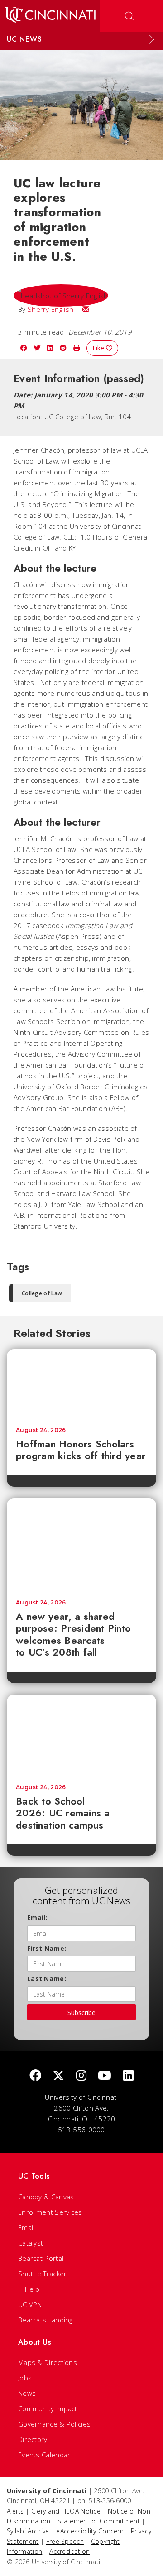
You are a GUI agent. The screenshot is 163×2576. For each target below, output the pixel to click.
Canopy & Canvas (46, 2197)
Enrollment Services (50, 2212)
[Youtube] (105, 2076)
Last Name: (47, 1979)
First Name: (47, 1948)
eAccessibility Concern (90, 2531)
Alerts (15, 2511)
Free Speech (65, 2541)
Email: (37, 1918)
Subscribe (81, 2013)
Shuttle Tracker (43, 2274)
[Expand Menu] (152, 39)
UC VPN (30, 2304)
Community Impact (48, 2408)
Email (26, 2227)
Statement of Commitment (99, 2521)
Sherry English (50, 309)
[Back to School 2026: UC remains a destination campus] (81, 1735)
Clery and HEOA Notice (66, 2511)
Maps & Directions (48, 2362)
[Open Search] (129, 16)
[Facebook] (35, 2076)
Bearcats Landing (46, 2320)
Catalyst (31, 2243)
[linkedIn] (128, 2076)
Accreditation (70, 2551)
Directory (33, 2439)
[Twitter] (58, 2076)
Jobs (25, 2378)
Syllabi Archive (28, 2531)
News (27, 2393)
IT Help (29, 2289)
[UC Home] (50, 16)
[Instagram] (81, 2076)
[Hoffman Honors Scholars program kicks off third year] (81, 1384)
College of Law (42, 1293)
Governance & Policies (54, 2424)
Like (99, 348)
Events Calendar (44, 2455)
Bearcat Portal (41, 2258)
